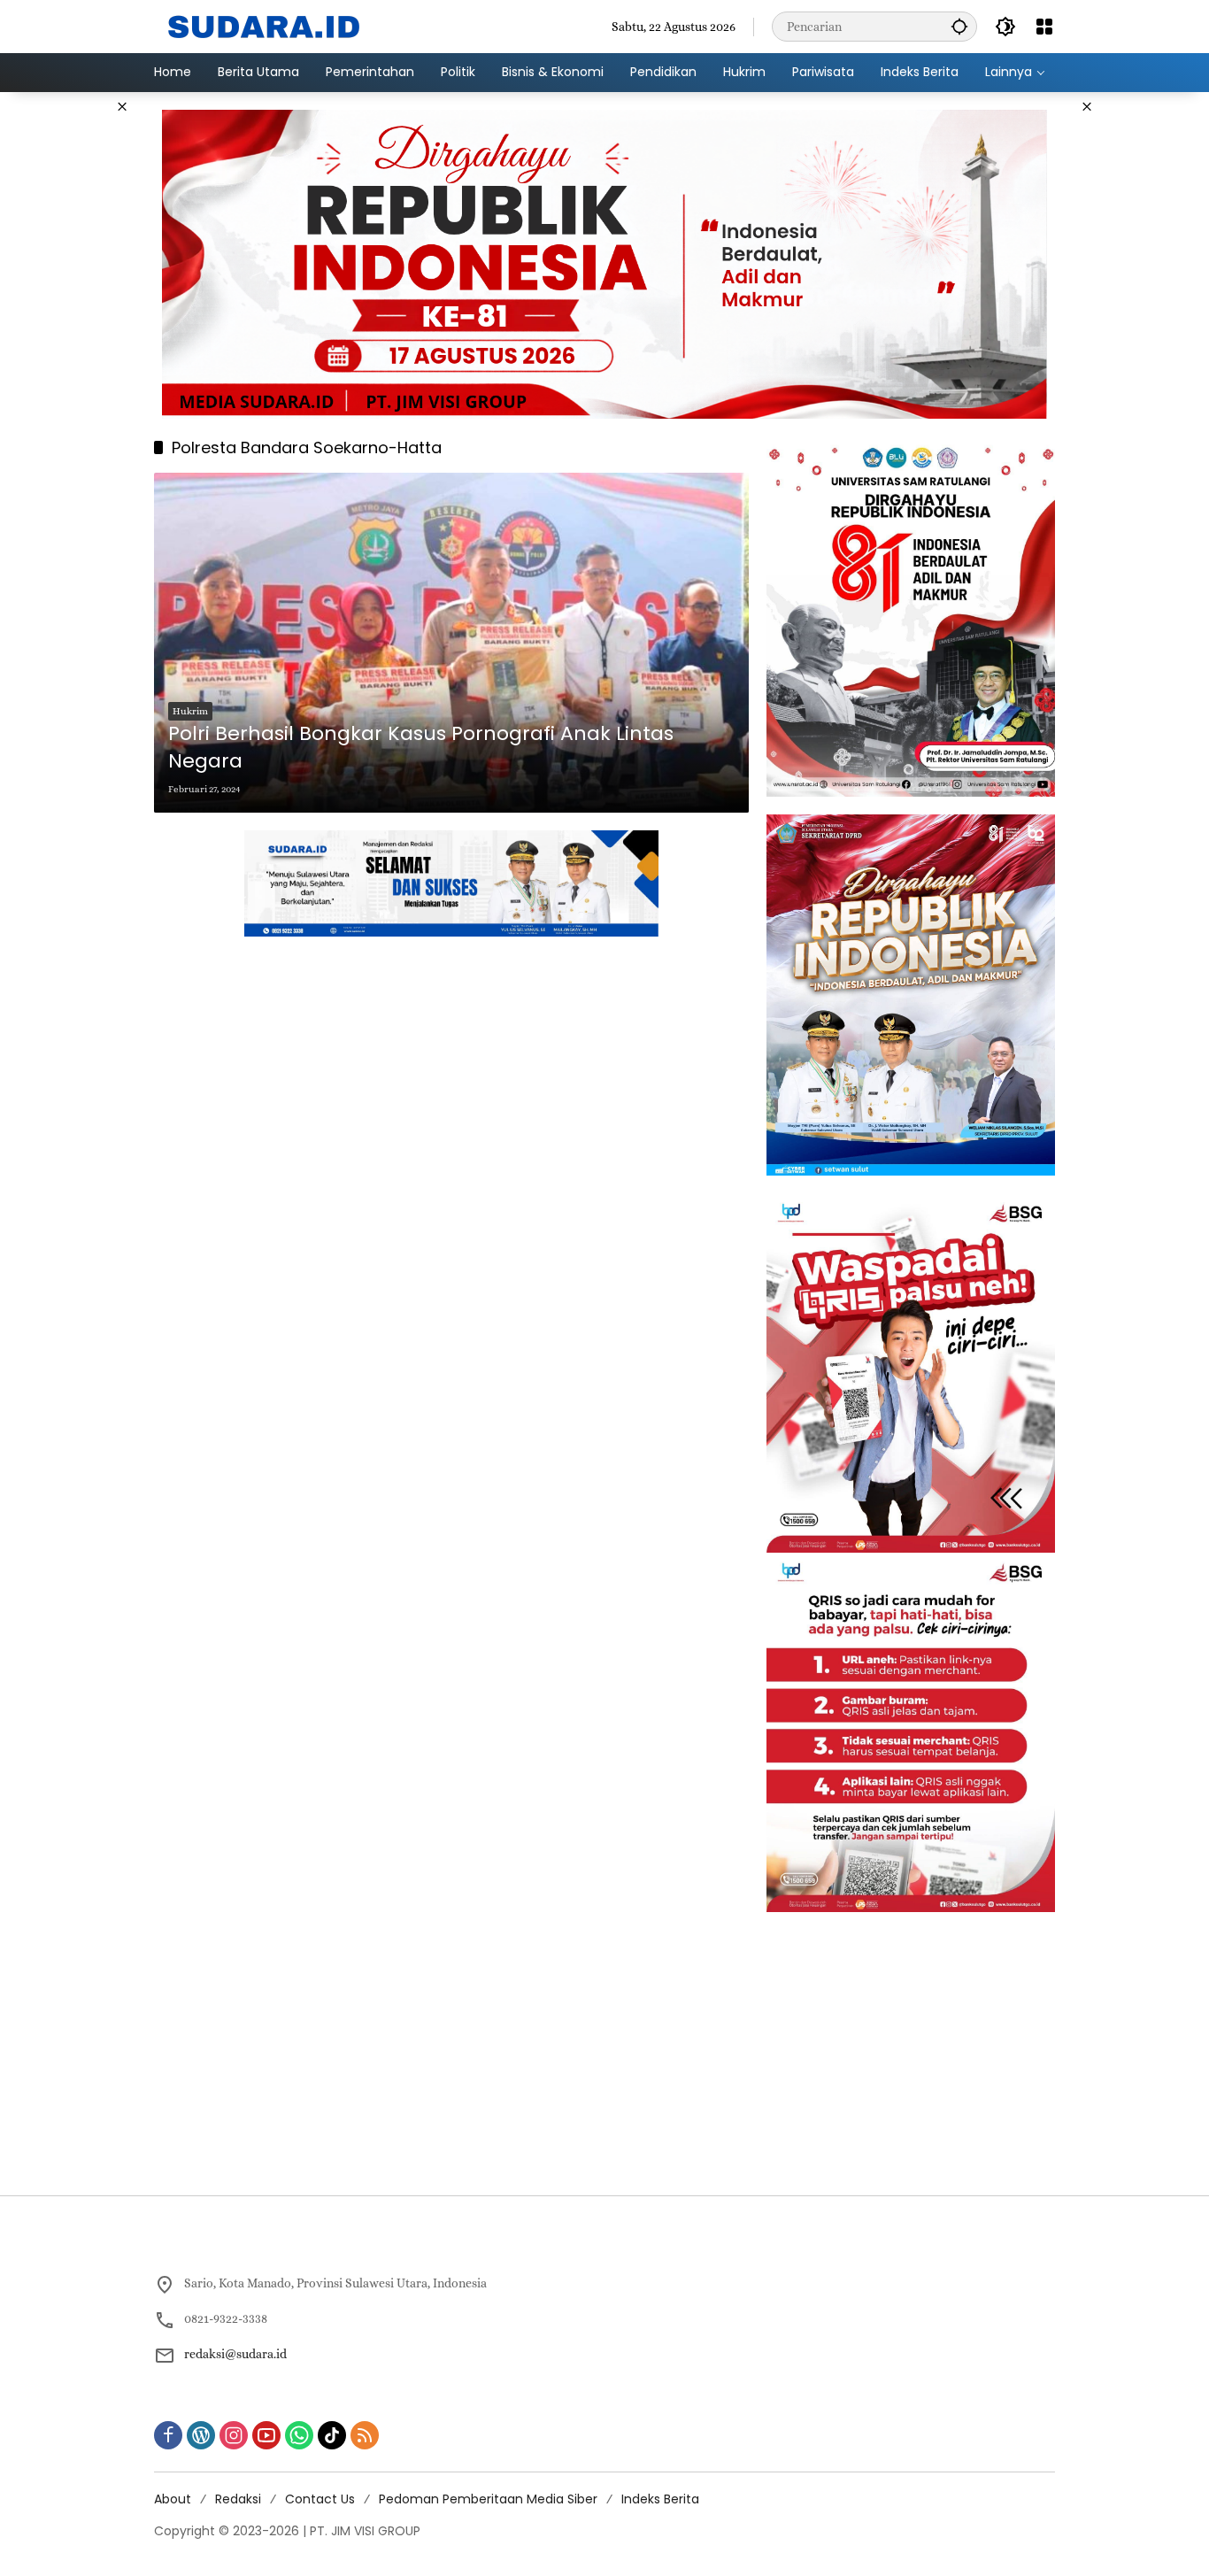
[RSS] (365, 2435)
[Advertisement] (1141, 358)
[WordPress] (201, 2435)
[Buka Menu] (1044, 27)
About (173, 2499)
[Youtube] (266, 2435)
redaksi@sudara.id (235, 2354)
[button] (959, 26)
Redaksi (238, 2499)
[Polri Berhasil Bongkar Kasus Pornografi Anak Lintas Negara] (451, 643)
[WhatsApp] (299, 2435)
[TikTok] (332, 2435)
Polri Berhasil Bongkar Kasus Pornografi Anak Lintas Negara (421, 748)
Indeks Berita (660, 2499)
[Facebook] (168, 2435)
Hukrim (190, 711)
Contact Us (320, 2499)
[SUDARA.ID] (265, 25)
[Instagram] (234, 2435)
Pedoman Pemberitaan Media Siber (488, 2499)
